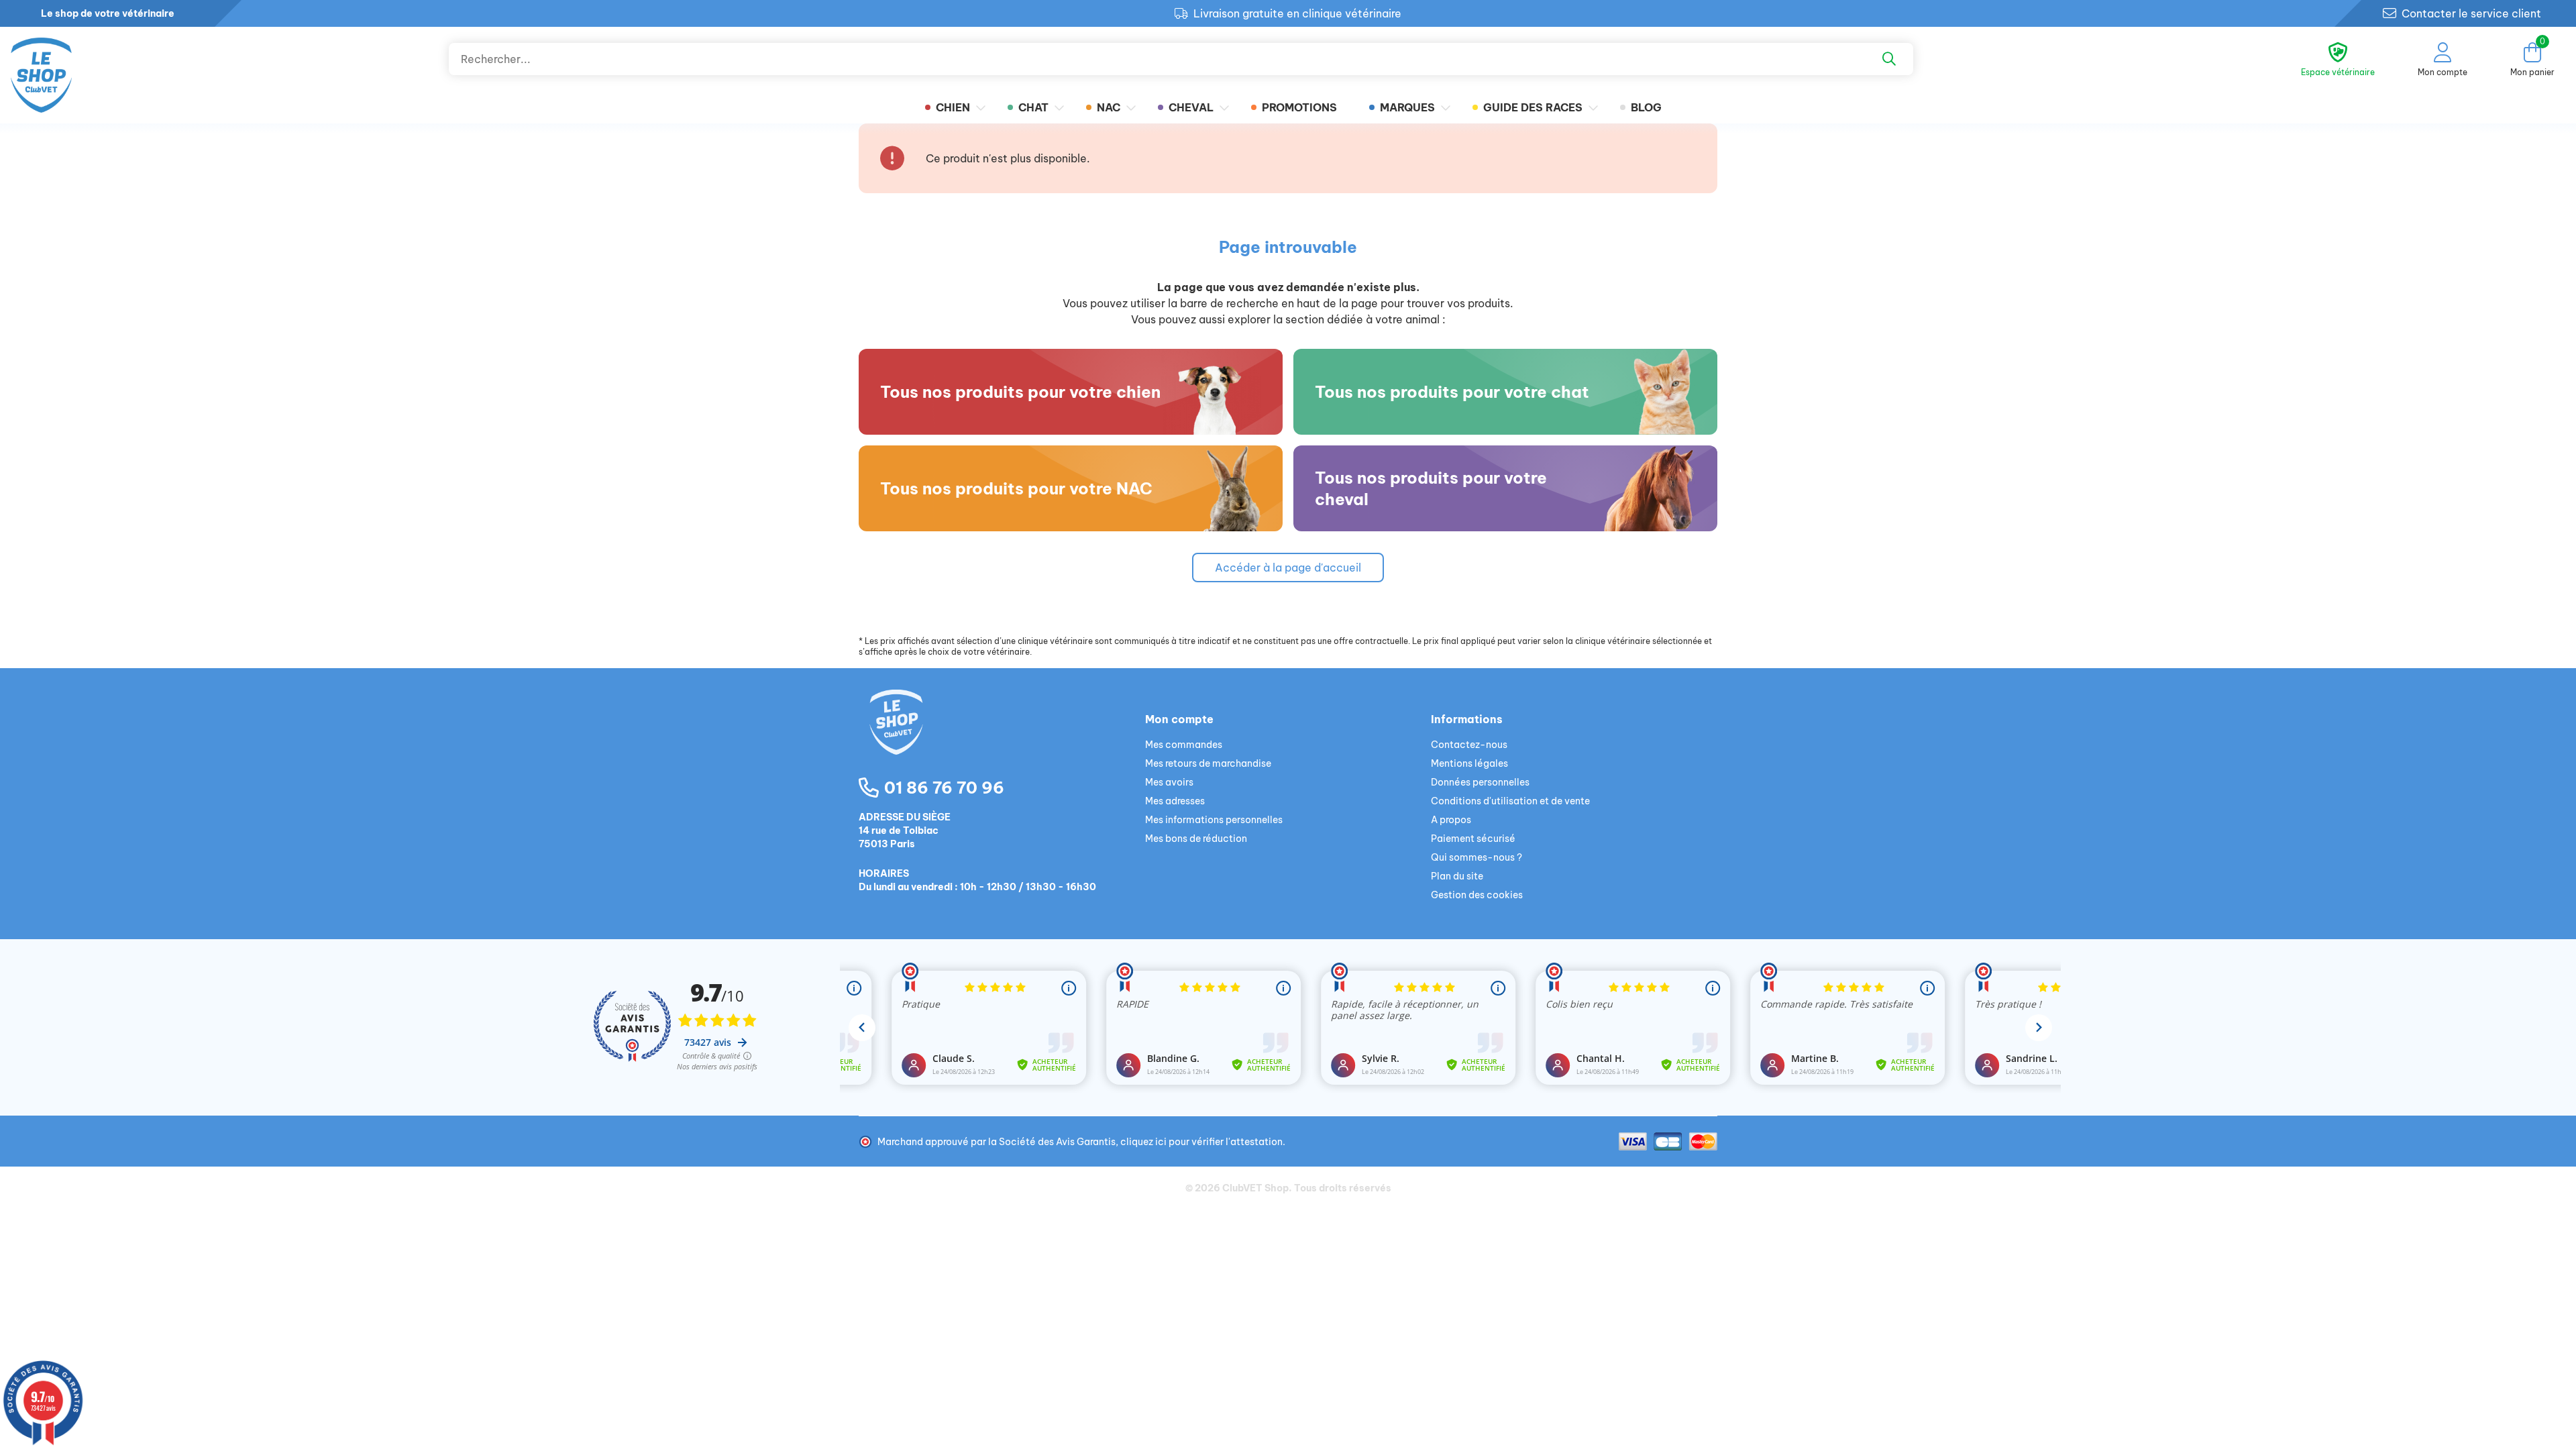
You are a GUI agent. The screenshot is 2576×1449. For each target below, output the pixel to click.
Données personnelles (1480, 782)
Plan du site (1457, 876)
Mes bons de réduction (1196, 839)
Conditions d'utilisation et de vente (1510, 801)
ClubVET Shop (1255, 1188)
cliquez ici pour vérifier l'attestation (1201, 1142)
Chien (953, 107)
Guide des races (1533, 107)
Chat (1033, 107)
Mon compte (1179, 719)
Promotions (1299, 107)
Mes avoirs (1169, 782)
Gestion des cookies (1477, 895)
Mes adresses (1175, 801)
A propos (1451, 820)
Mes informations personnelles (1214, 820)
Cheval (1191, 107)
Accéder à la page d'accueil (1288, 568)
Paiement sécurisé (1473, 839)
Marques (1407, 107)
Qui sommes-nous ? (1477, 857)
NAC (1109, 107)
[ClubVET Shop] (1002, 738)
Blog (1646, 107)
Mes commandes (1184, 745)
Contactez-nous (1469, 745)
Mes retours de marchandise (1208, 763)
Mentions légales (1469, 763)
